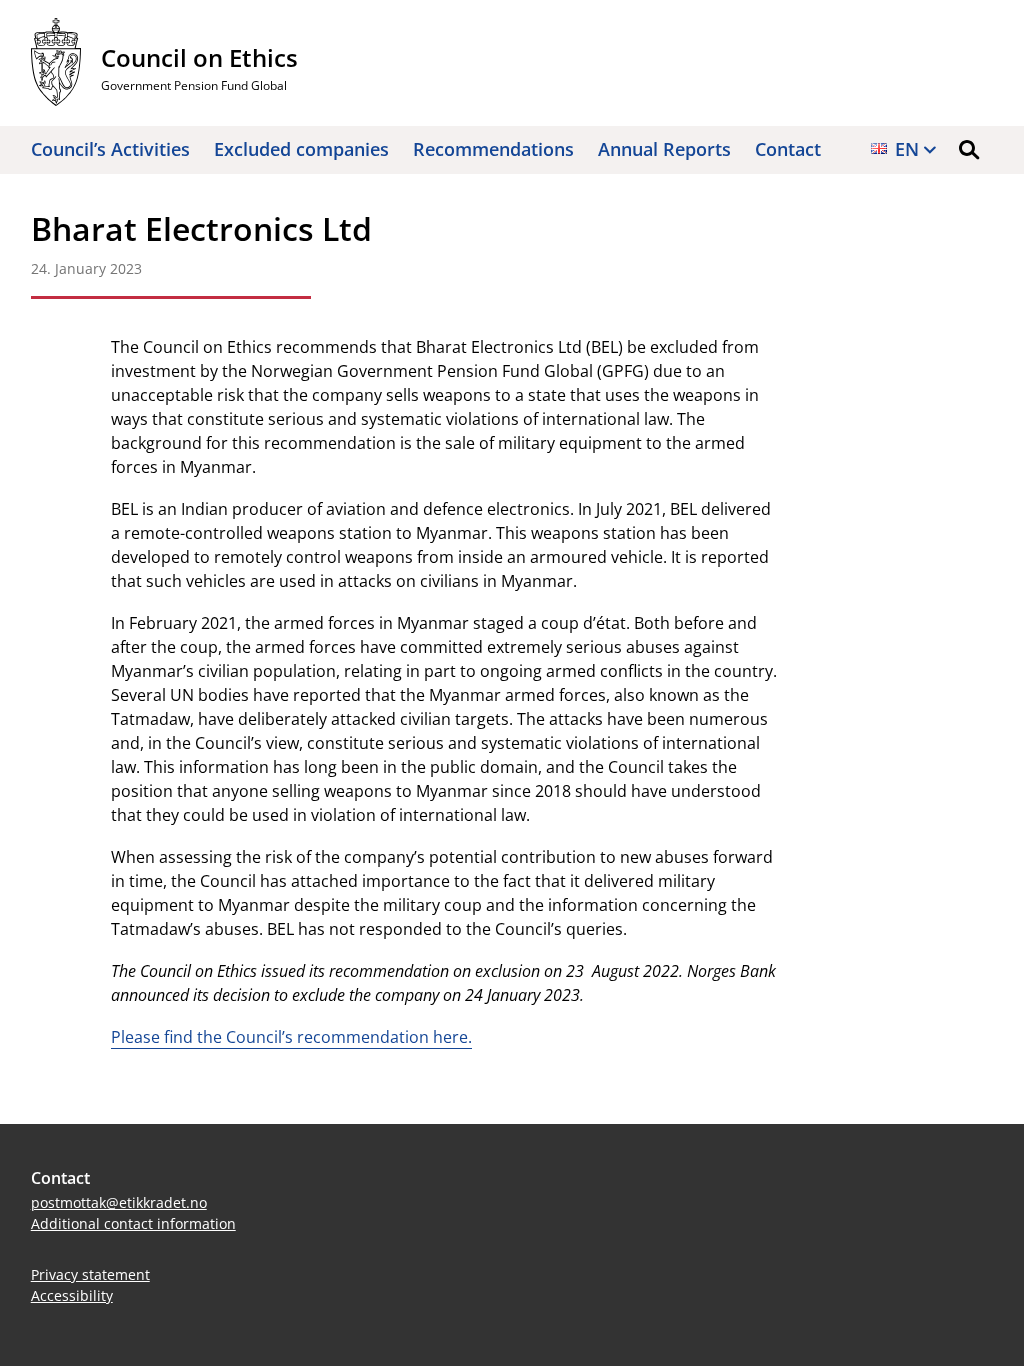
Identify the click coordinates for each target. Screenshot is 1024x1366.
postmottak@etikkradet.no (119, 1202)
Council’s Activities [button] (110, 149)
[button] (969, 150)
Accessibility (72, 1295)
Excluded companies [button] (301, 149)
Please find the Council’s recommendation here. (291, 1037)
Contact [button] (788, 149)
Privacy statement (90, 1274)
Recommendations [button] (493, 149)
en (907, 149)
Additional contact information (133, 1223)
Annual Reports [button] (664, 149)
